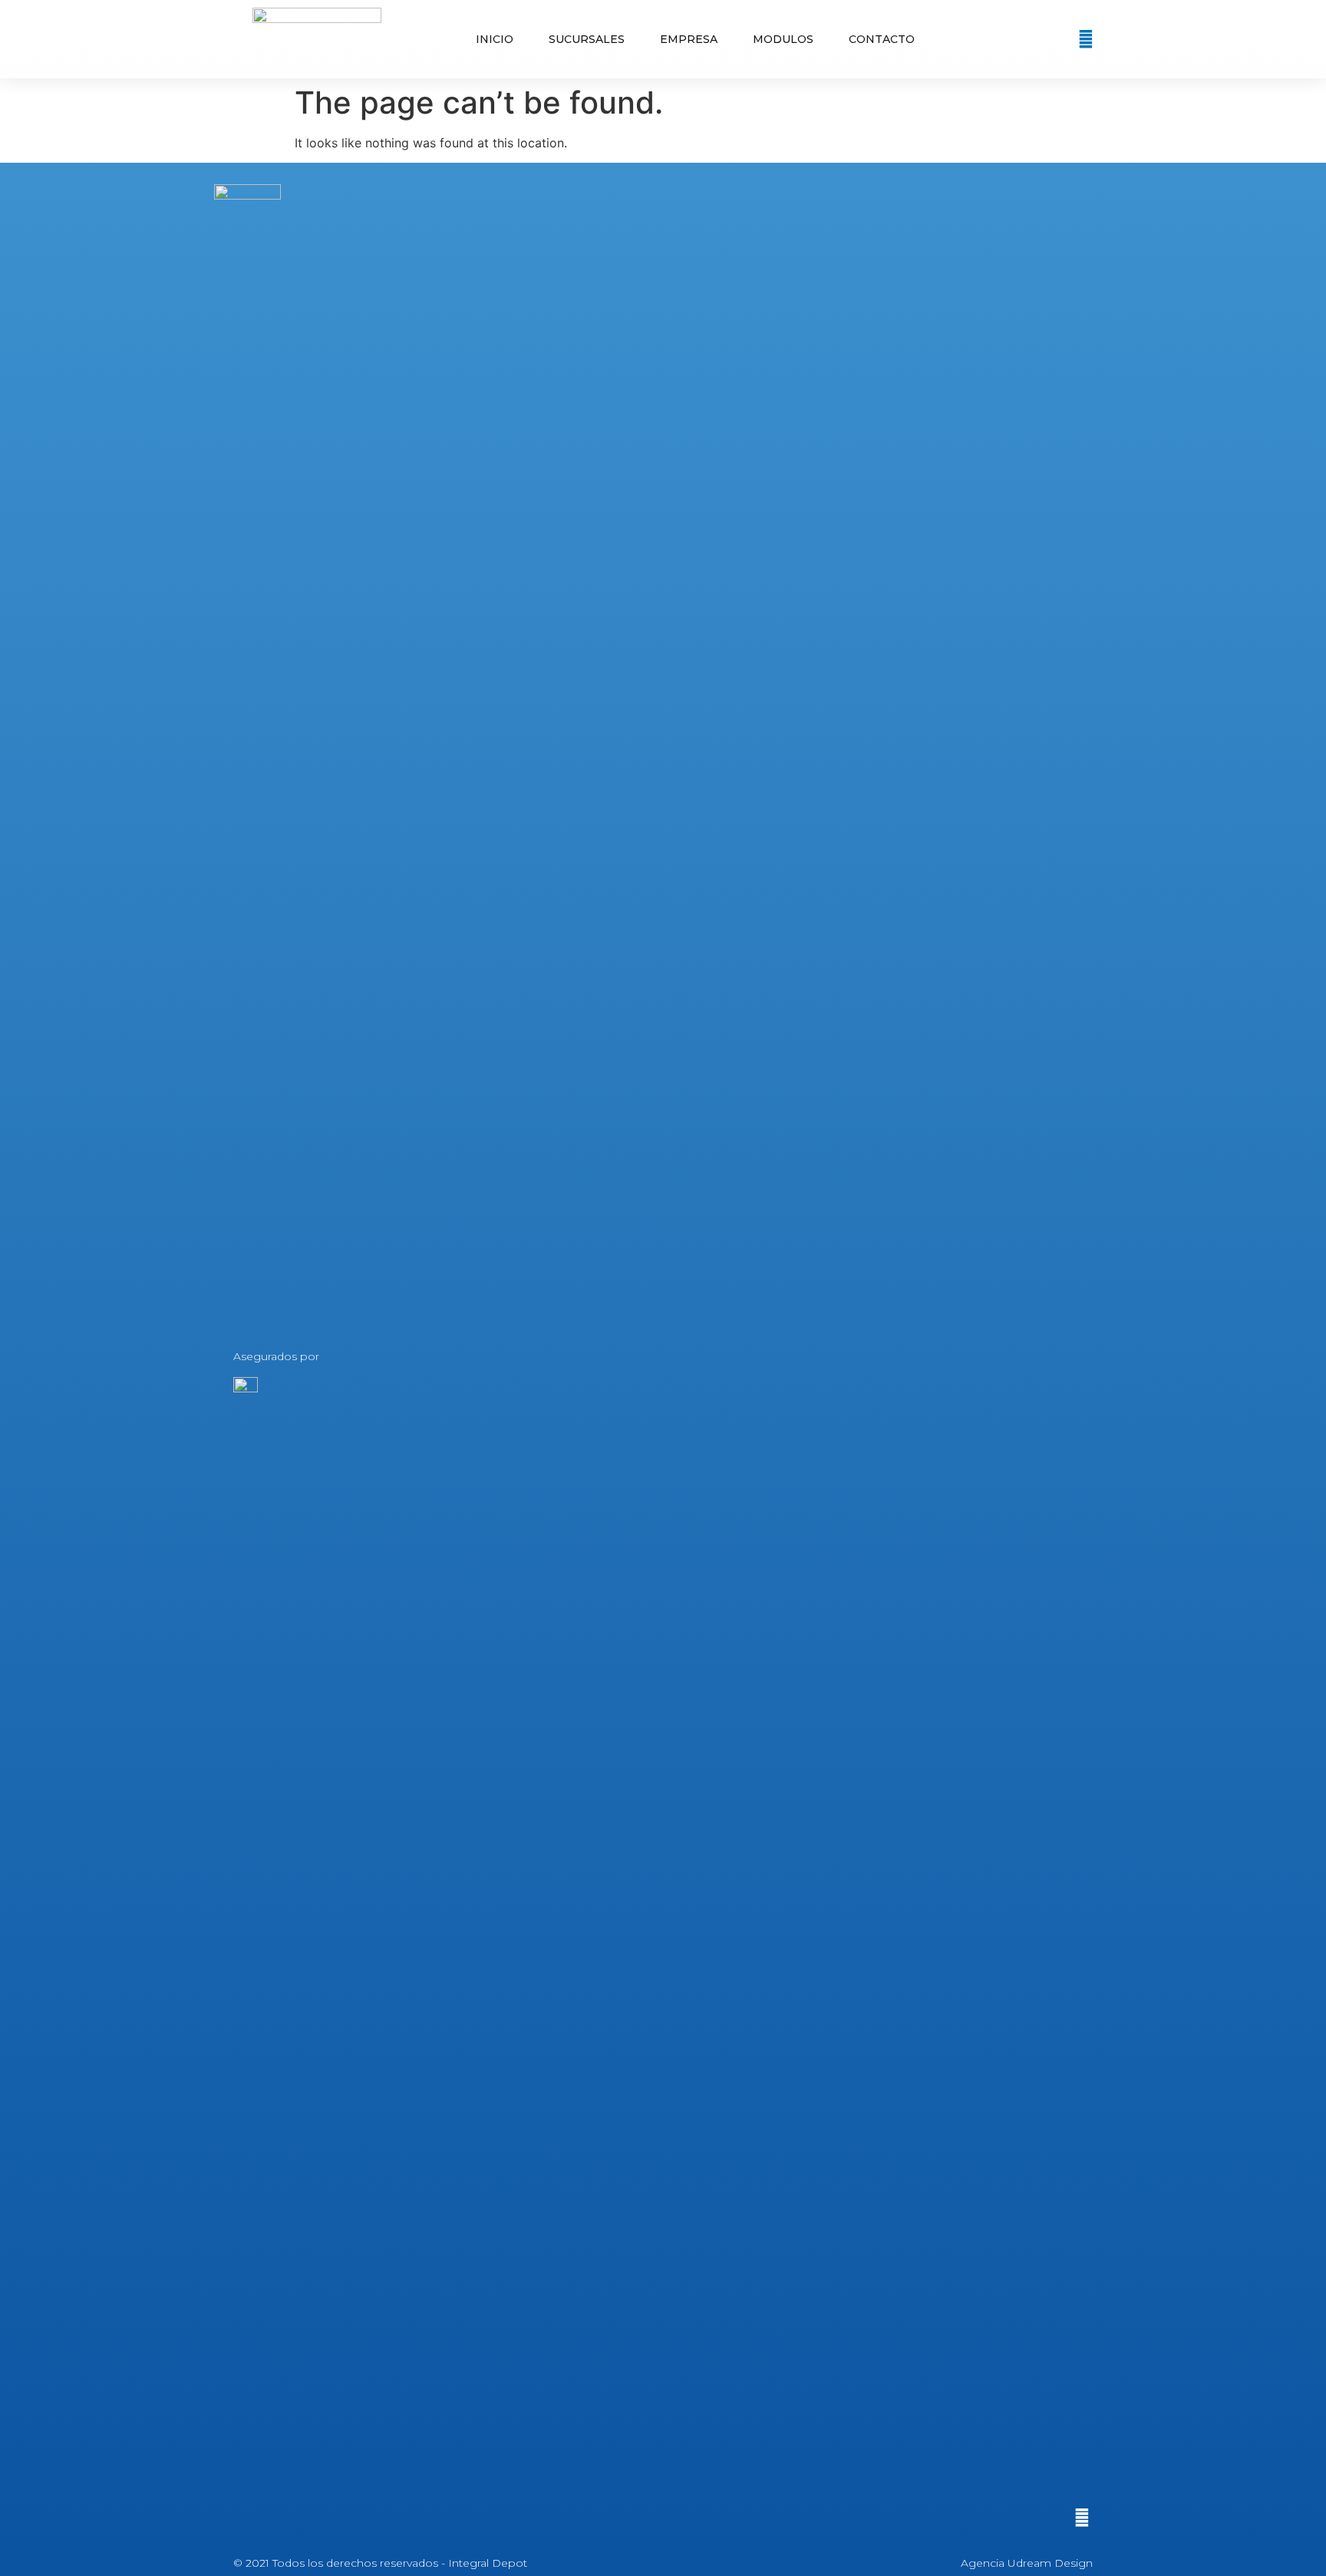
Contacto (882, 39)
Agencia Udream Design (1027, 2563)
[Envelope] (1060, 39)
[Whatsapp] (1086, 39)
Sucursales (587, 39)
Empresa (689, 39)
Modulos (783, 39)
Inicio (495, 39)
